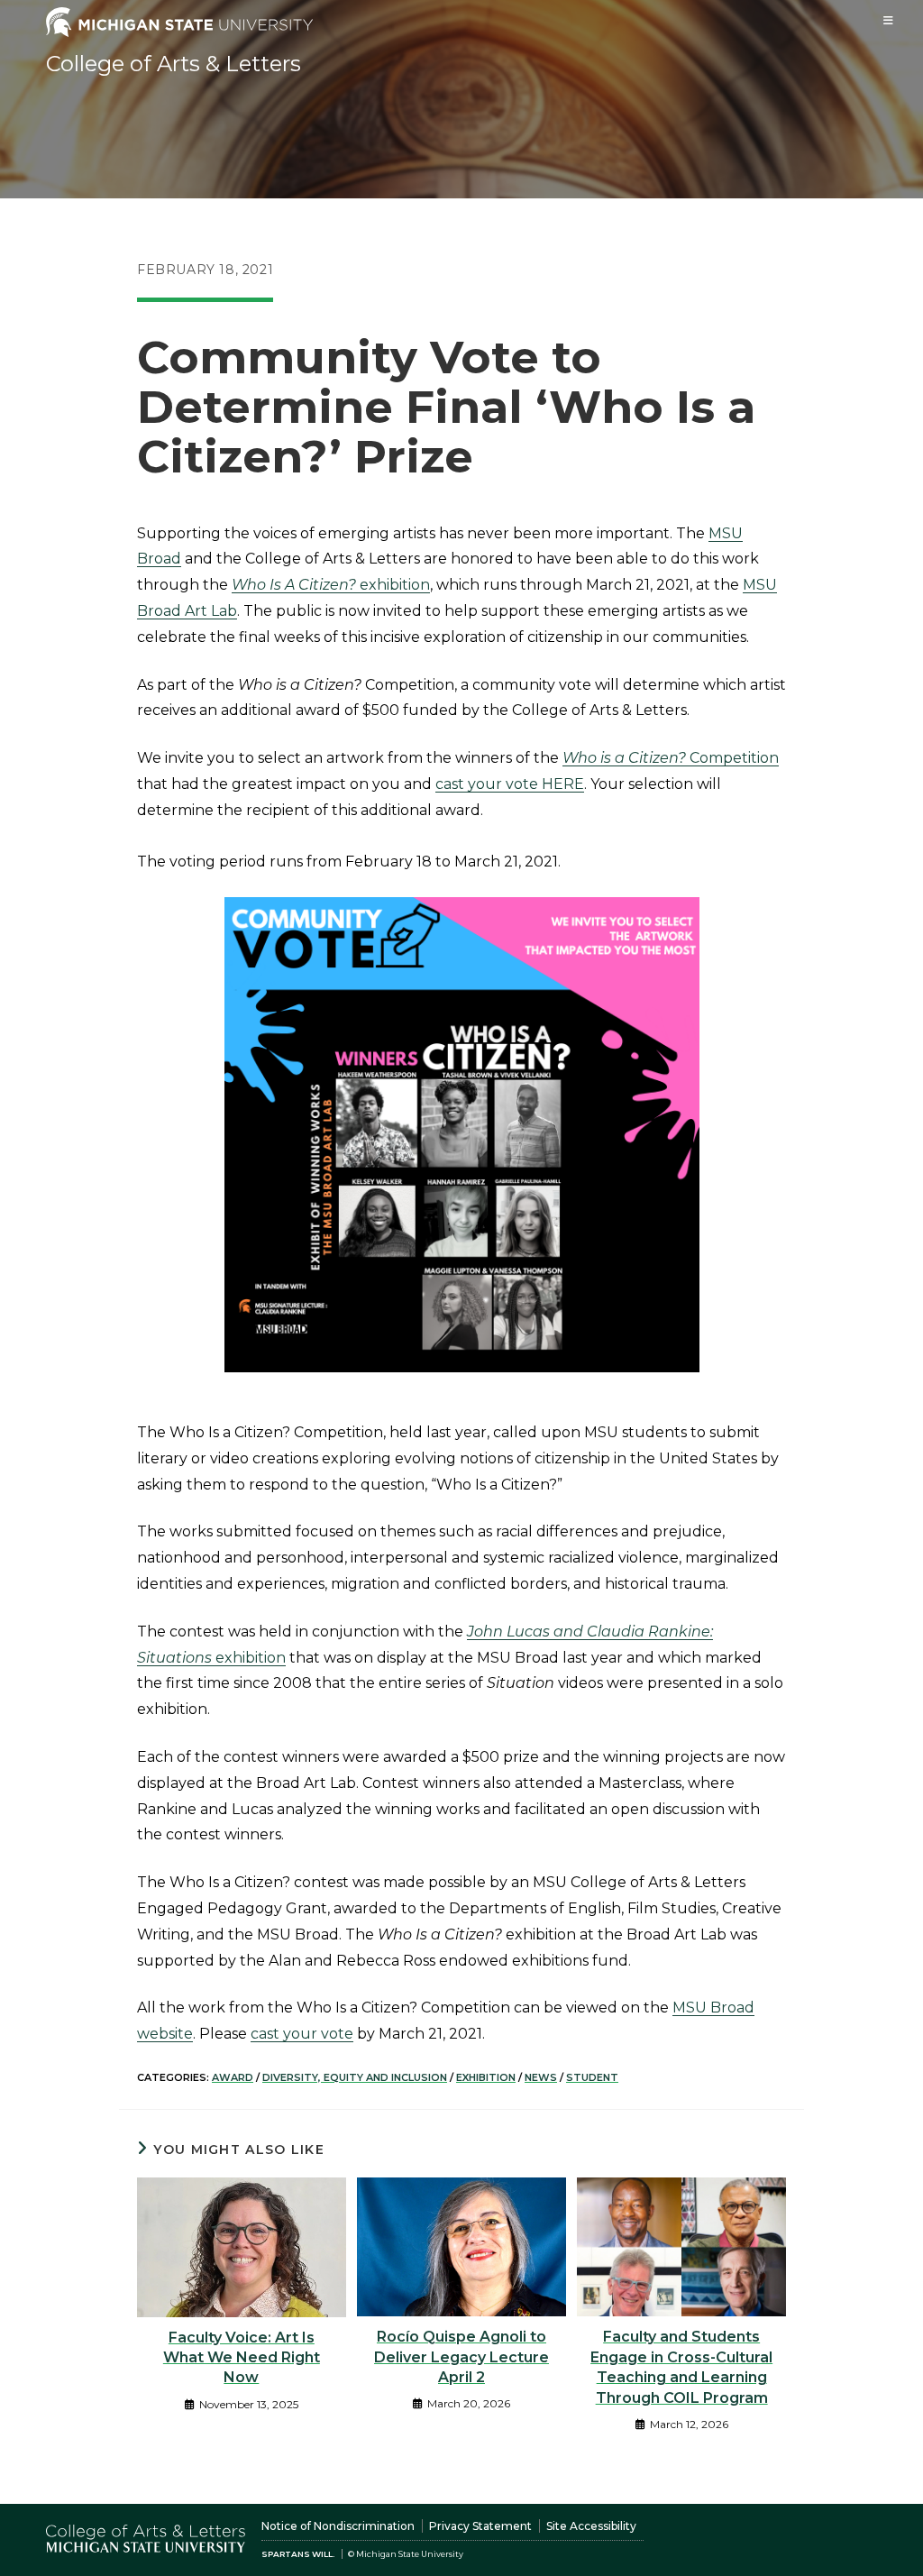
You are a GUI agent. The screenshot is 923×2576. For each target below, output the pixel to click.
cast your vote (302, 2034)
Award (233, 2077)
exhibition (331, 585)
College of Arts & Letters (174, 64)
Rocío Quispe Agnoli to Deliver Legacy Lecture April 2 (461, 2357)
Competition (671, 758)
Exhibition (486, 2077)
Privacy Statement (480, 2526)
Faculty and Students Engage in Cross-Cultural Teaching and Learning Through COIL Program (681, 2367)
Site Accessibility (591, 2526)
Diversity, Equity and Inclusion (355, 2077)
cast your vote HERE (510, 784)
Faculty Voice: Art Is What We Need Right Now (242, 2358)
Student (592, 2077)
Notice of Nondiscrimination (338, 2526)
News (541, 2077)
